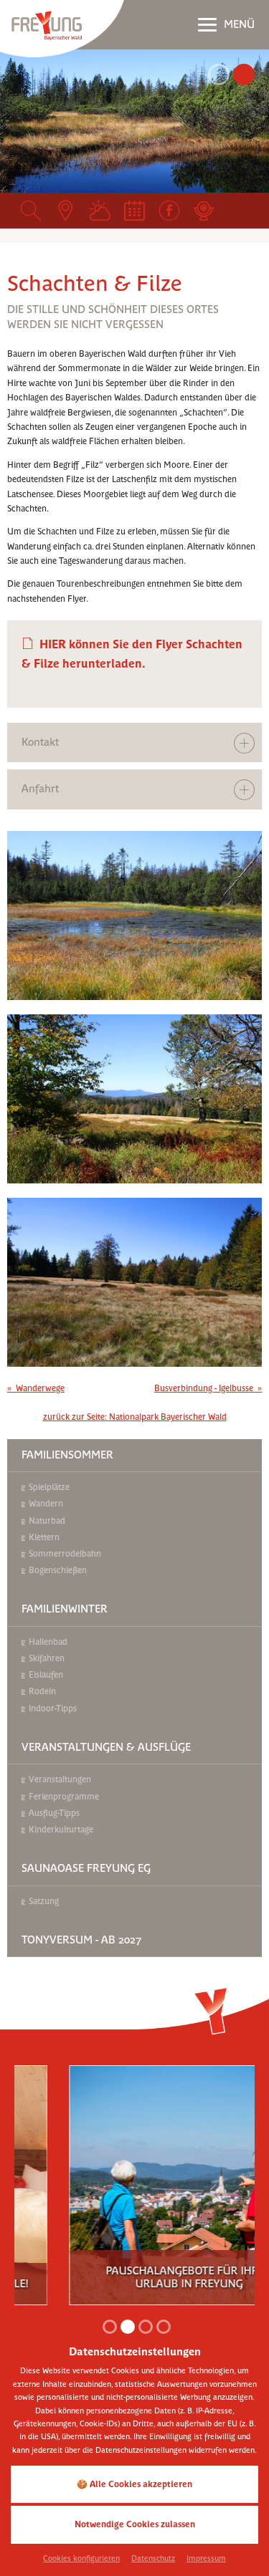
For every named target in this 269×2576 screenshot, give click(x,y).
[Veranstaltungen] (134, 211)
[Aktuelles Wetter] (100, 211)
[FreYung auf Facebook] (169, 211)
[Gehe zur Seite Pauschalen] (138, 2176)
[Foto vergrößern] (134, 121)
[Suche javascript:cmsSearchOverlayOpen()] (31, 211)
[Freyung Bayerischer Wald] (62, 28)
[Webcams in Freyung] (204, 211)
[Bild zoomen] (134, 915)
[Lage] (65, 211)
